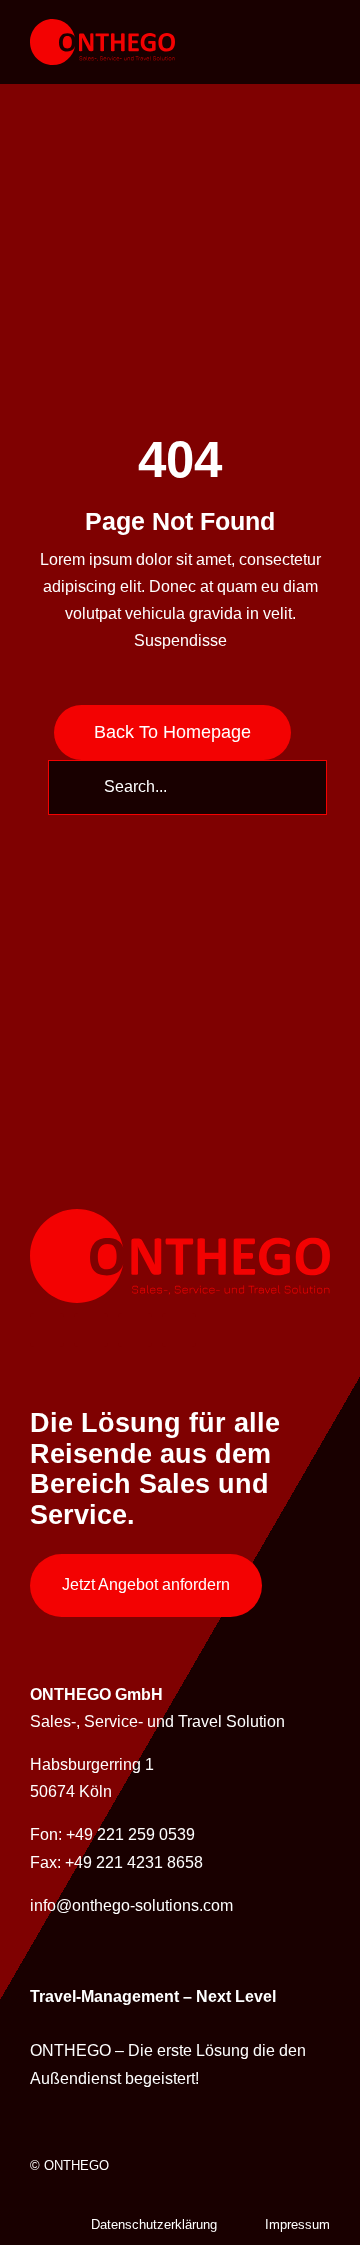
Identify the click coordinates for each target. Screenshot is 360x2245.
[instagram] (135, 1330)
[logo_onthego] (102, 26)
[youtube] (179, 1330)
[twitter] (91, 1330)
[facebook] (47, 1330)
